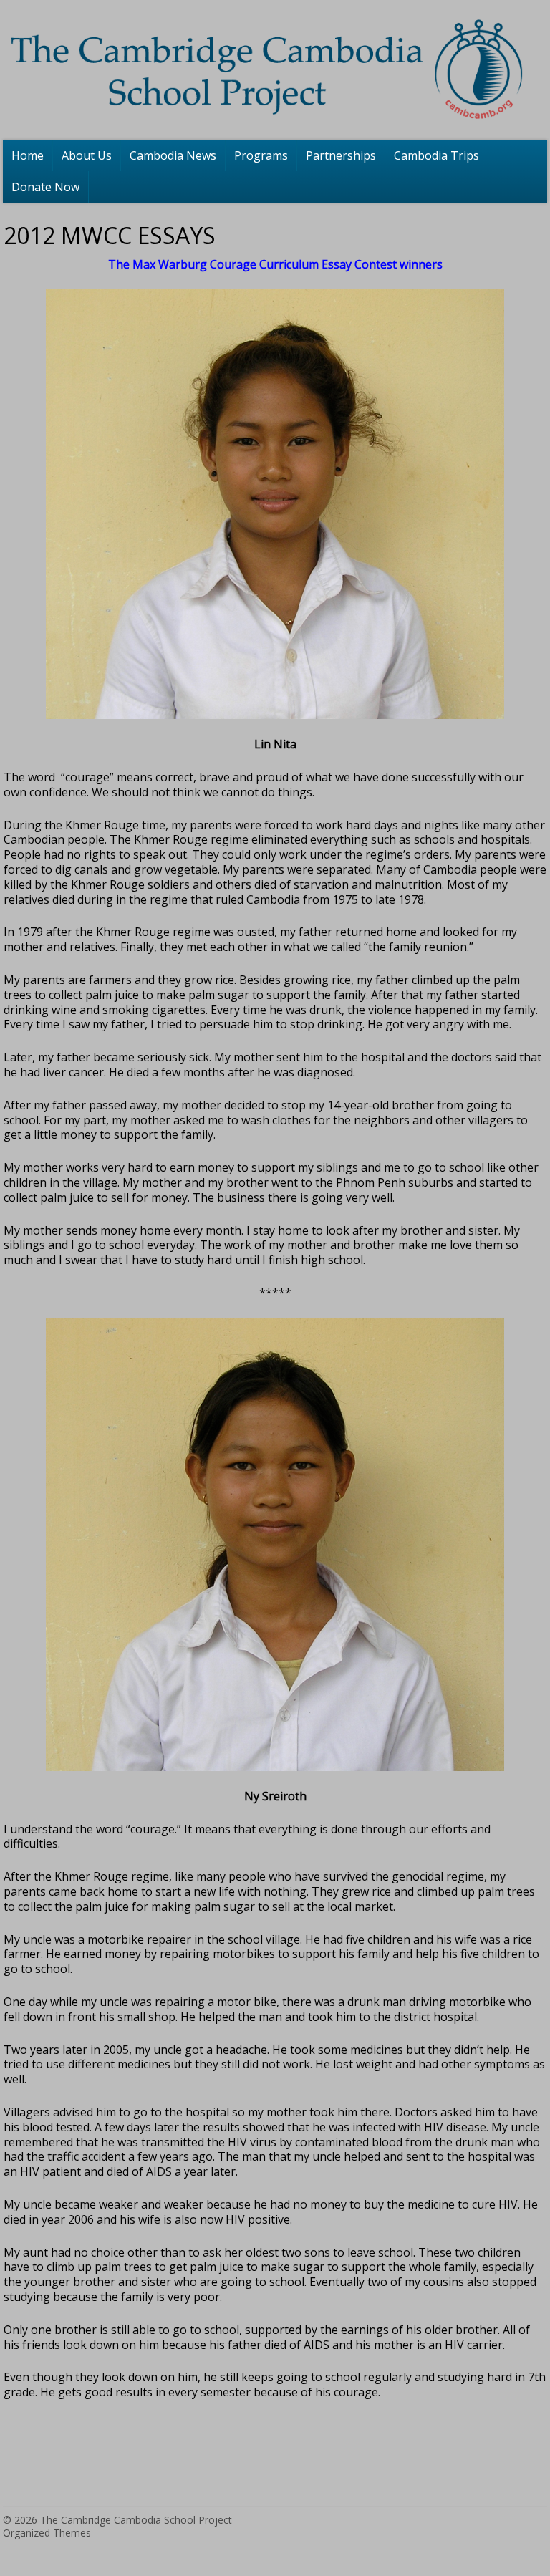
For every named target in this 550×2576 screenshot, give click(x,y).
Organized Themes (47, 2533)
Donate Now (45, 187)
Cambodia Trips (436, 155)
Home (28, 155)
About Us (87, 155)
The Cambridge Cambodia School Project (136, 2520)
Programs (261, 155)
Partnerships (341, 155)
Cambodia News (173, 155)
